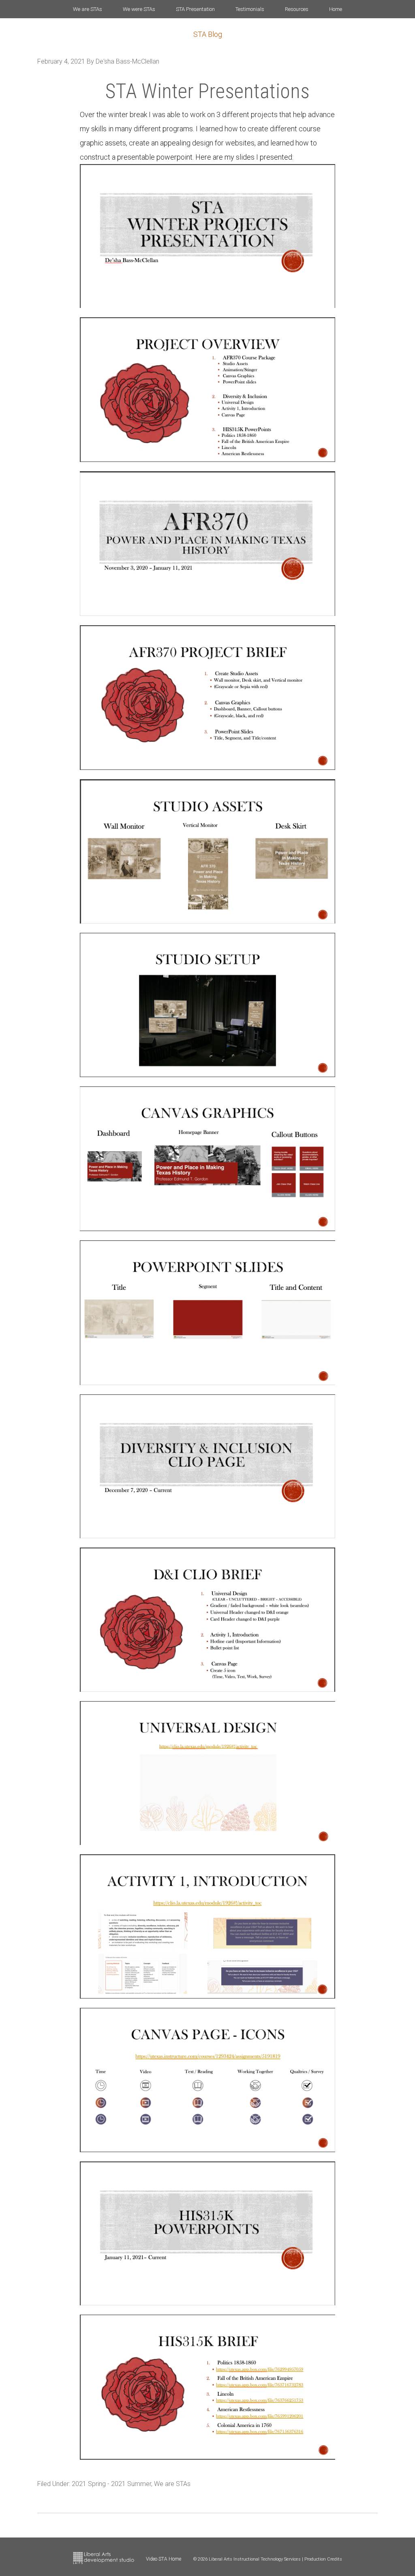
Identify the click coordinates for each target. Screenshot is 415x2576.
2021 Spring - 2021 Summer (111, 2484)
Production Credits (323, 2559)
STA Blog (208, 34)
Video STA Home (164, 2559)
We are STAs (172, 2484)
